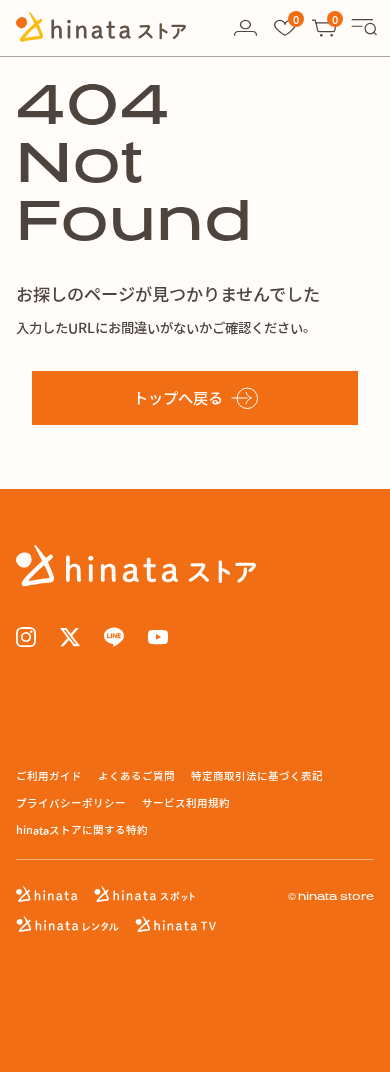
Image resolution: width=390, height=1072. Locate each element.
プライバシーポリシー (71, 802)
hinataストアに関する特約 (82, 829)
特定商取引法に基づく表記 (257, 775)
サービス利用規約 (186, 802)
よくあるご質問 (136, 775)
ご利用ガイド (49, 775)
